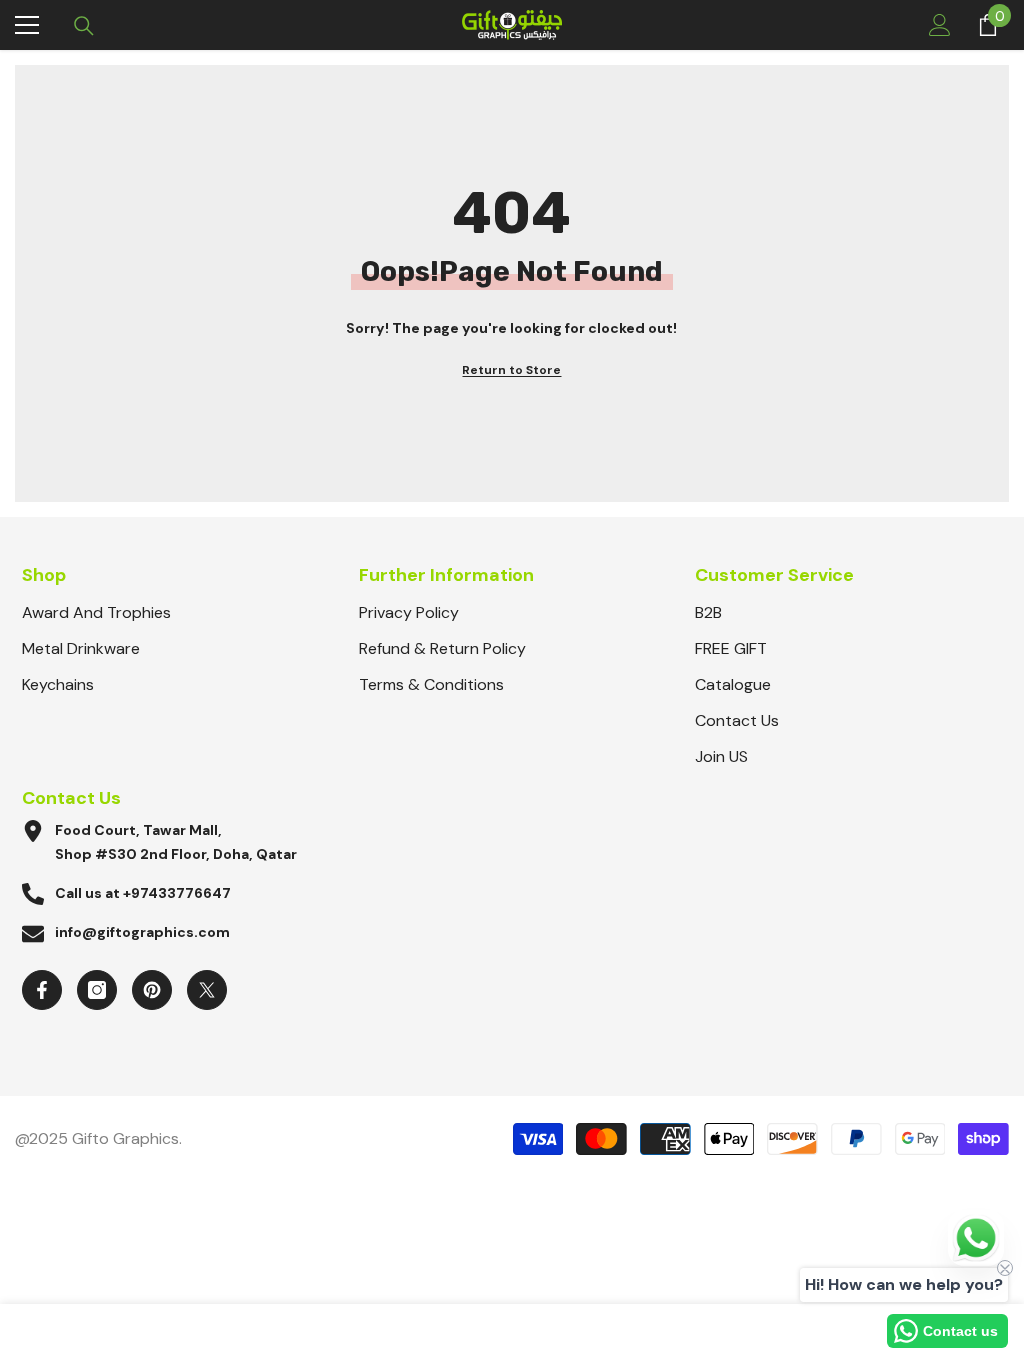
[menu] (27, 25)
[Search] (84, 26)
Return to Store (511, 370)
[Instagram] (97, 990)
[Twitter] (207, 990)
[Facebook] (42, 990)
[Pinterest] (152, 990)
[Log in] (940, 25)
